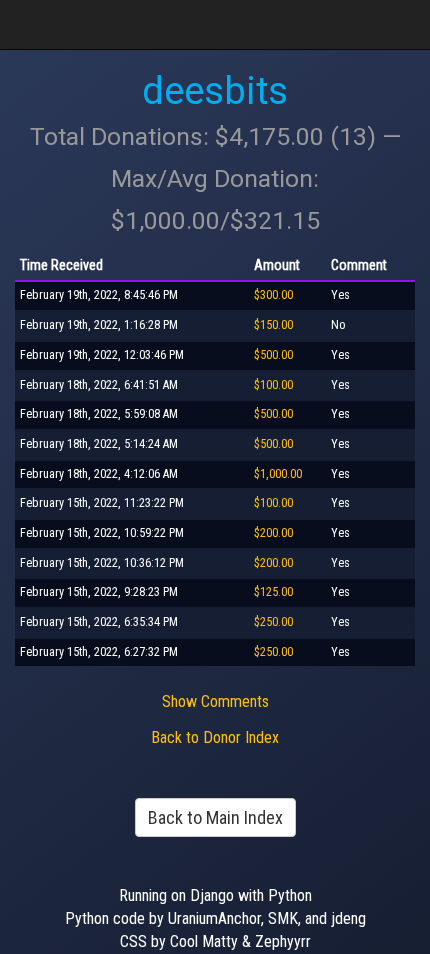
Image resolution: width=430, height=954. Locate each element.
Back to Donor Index (215, 737)
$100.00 (273, 385)
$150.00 (273, 325)
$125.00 (273, 592)
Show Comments (215, 701)
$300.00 (273, 295)
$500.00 (273, 355)
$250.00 (273, 622)
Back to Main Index (215, 817)
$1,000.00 (278, 474)
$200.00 (273, 533)
